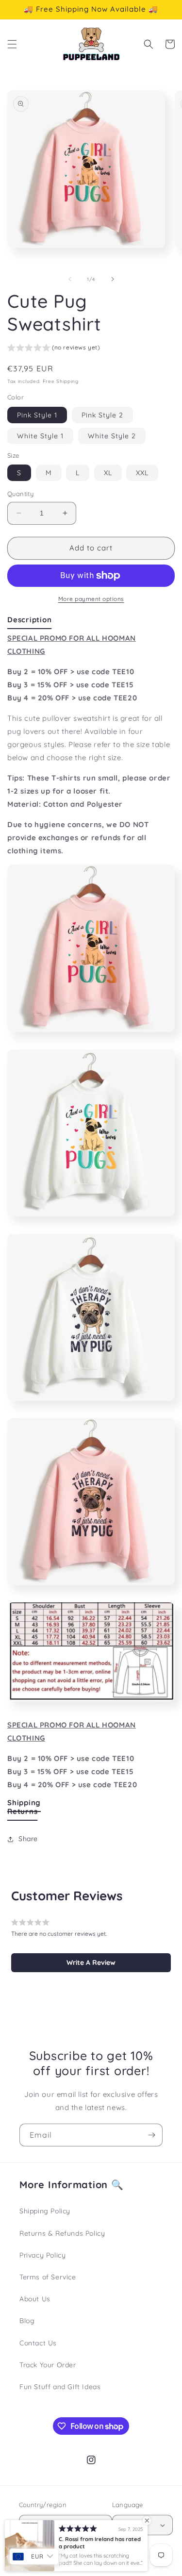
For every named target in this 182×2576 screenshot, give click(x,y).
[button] (12, 44)
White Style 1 (40, 436)
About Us (35, 2299)
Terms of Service (48, 2277)
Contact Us (38, 2343)
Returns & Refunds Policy (62, 2233)
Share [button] (28, 1839)
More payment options (91, 599)
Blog (27, 2321)
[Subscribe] (151, 2135)
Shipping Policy (45, 2211)
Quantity (20, 494)
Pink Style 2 (102, 415)
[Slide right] (113, 279)
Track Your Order (48, 2365)
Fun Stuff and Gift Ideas (60, 2387)
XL (108, 473)
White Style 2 (112, 436)
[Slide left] (70, 279)
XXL (142, 473)
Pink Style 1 (37, 415)
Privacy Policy (42, 2255)
